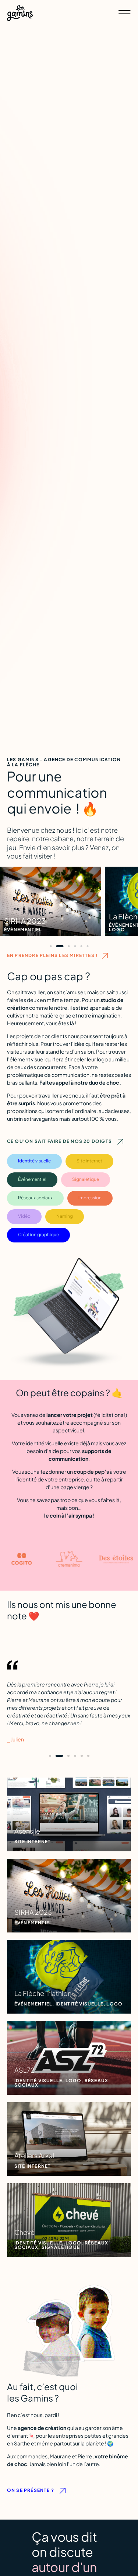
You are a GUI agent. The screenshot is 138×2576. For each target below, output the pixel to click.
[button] (51, 946)
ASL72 (120, 916)
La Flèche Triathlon (36, 916)
